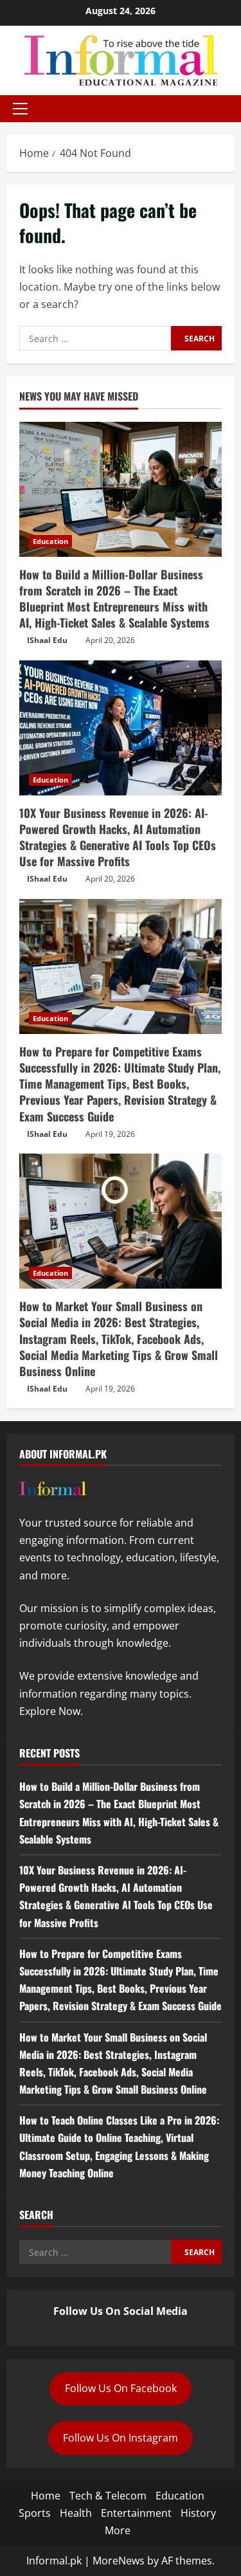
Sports (35, 2513)
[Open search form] (231, 109)
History (198, 2513)
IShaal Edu (47, 640)
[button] (20, 109)
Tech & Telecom (108, 2496)
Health (76, 2513)
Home (46, 2496)
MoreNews (119, 2561)
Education (50, 541)
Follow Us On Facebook (121, 2388)
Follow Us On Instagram (121, 2438)
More (118, 2530)
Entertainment (136, 2513)
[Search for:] (95, 338)
